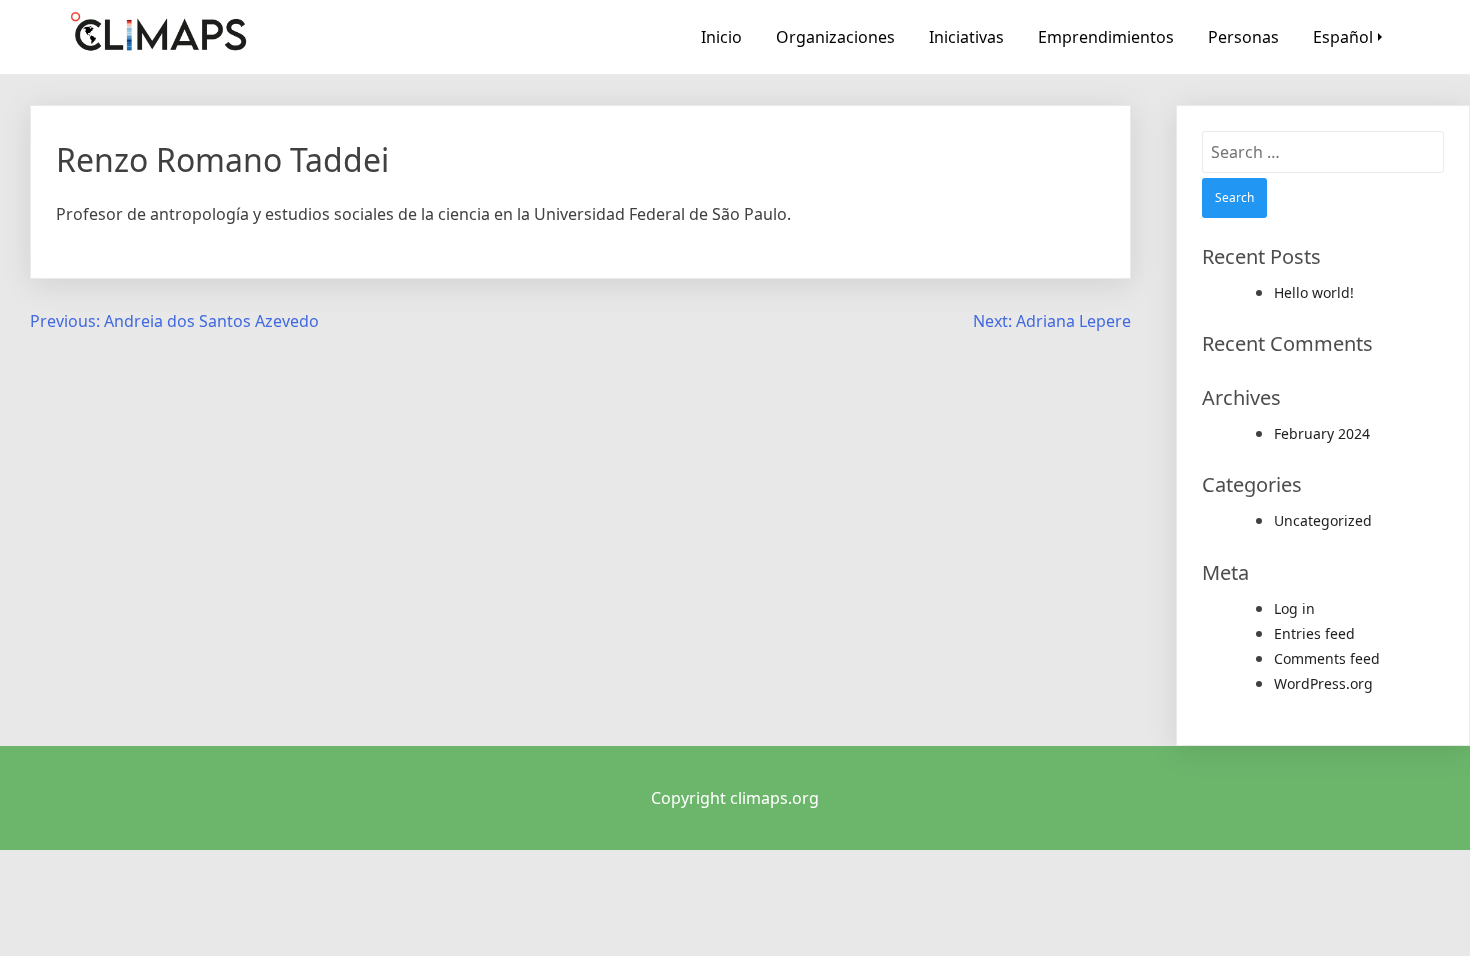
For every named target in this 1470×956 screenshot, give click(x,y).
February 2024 (1322, 433)
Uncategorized (1323, 520)
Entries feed (1314, 633)
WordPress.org (1323, 683)
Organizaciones (835, 37)
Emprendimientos (1106, 37)
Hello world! (1314, 292)
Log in (1294, 608)
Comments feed (1327, 658)
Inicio (721, 37)
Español (1343, 37)
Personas (1243, 37)
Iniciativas (966, 37)
